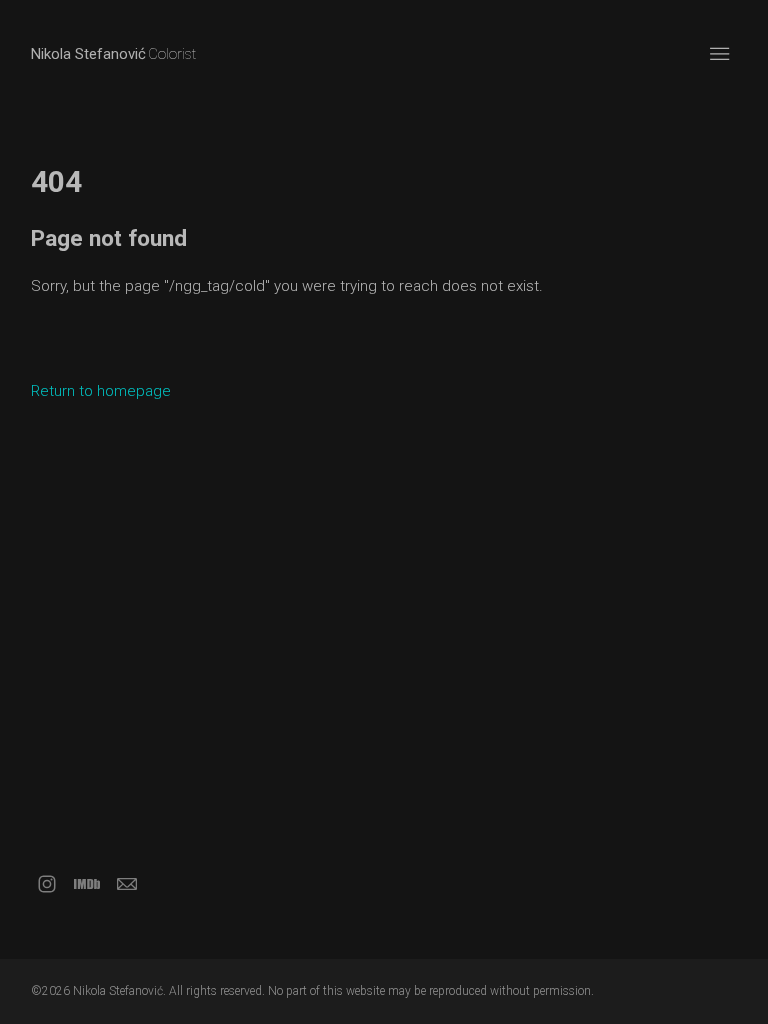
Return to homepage (101, 391)
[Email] (127, 884)
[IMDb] (87, 884)
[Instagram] (47, 884)
